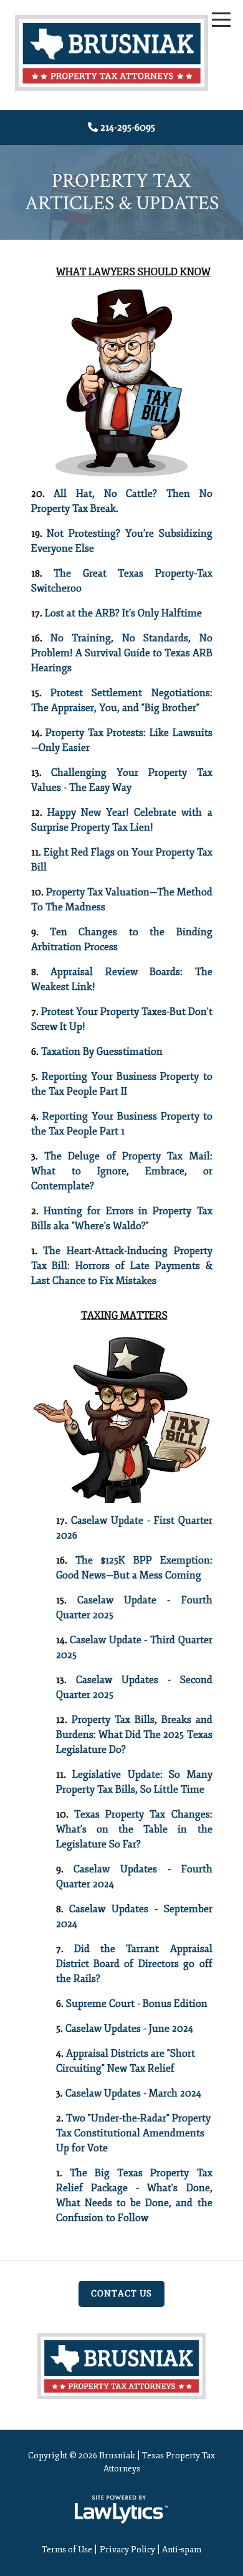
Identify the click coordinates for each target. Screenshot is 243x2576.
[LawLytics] (121, 2509)
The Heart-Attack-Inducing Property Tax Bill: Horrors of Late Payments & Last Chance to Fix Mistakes (122, 1266)
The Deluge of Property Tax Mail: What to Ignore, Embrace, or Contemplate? (122, 1171)
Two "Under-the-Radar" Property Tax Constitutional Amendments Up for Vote (133, 2133)
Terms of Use (67, 2550)
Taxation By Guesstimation (102, 1052)
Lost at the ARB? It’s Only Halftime (123, 613)
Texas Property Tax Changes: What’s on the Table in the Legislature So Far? (134, 1829)
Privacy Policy (127, 2550)
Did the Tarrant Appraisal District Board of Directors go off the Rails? (134, 1964)
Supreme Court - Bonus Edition (137, 2004)
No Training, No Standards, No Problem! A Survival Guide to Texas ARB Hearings (122, 653)
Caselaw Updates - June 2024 (129, 2029)
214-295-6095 (128, 128)
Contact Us (121, 2294)
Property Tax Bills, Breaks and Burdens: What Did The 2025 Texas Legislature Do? (134, 1735)
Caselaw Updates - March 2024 (133, 2093)
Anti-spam (182, 2550)
